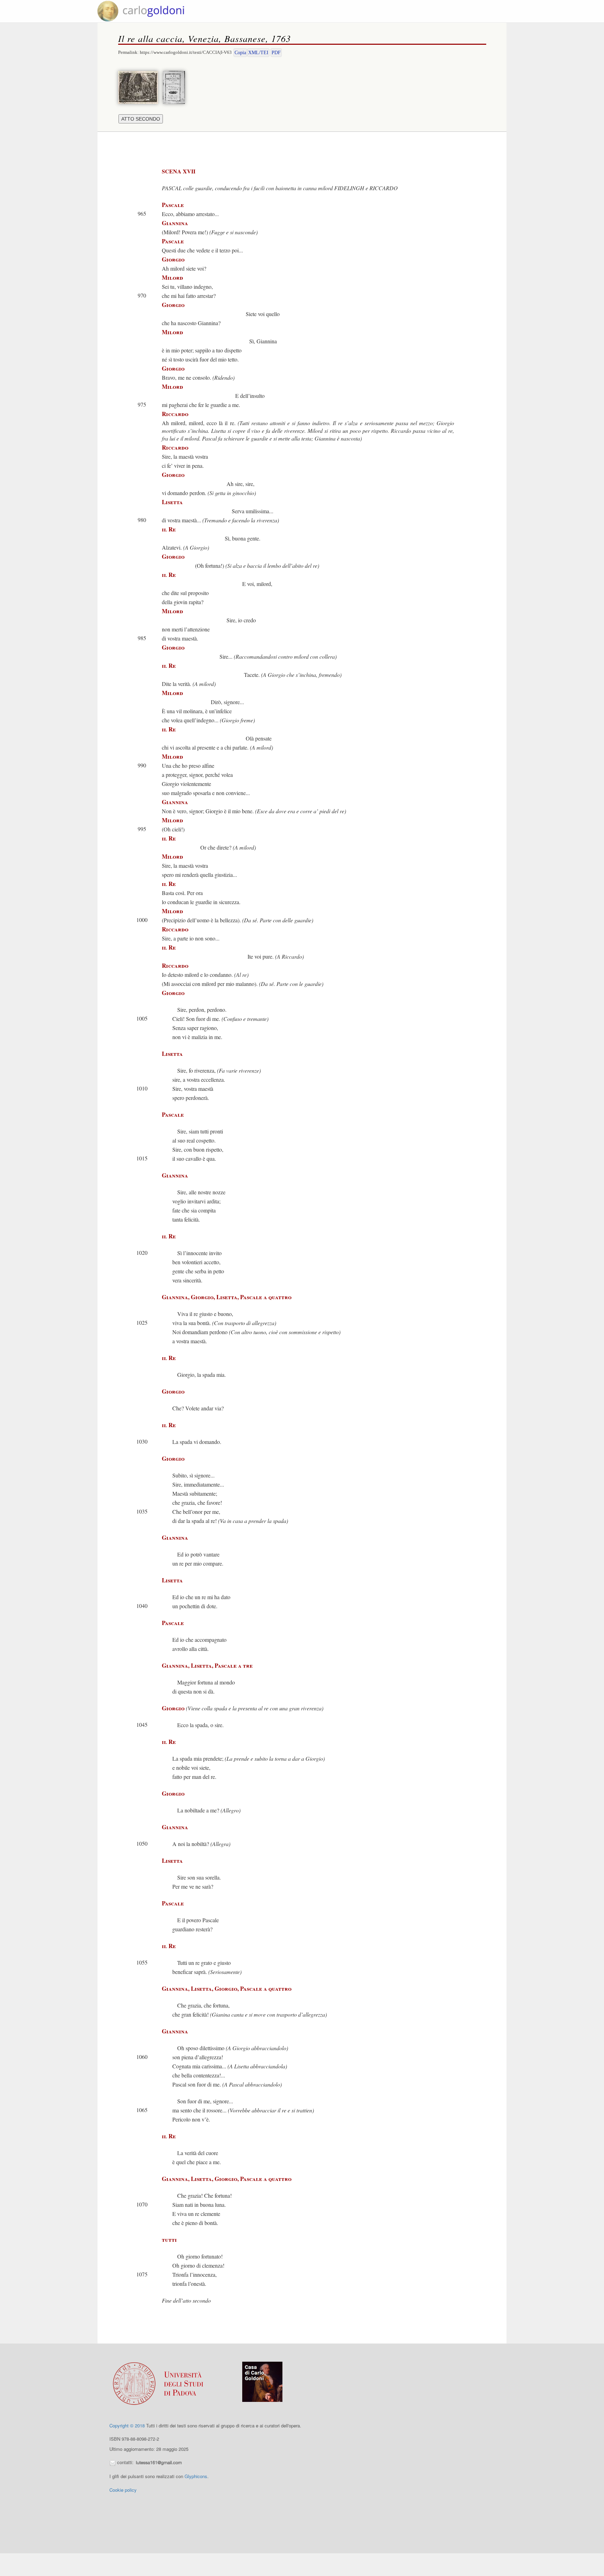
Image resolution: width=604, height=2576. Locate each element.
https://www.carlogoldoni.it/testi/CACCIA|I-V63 (186, 52)
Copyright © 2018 (127, 2425)
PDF (276, 53)
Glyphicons (196, 2476)
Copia (240, 53)
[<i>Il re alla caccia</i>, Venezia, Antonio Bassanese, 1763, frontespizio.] (176, 87)
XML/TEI (258, 53)
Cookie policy (123, 2490)
